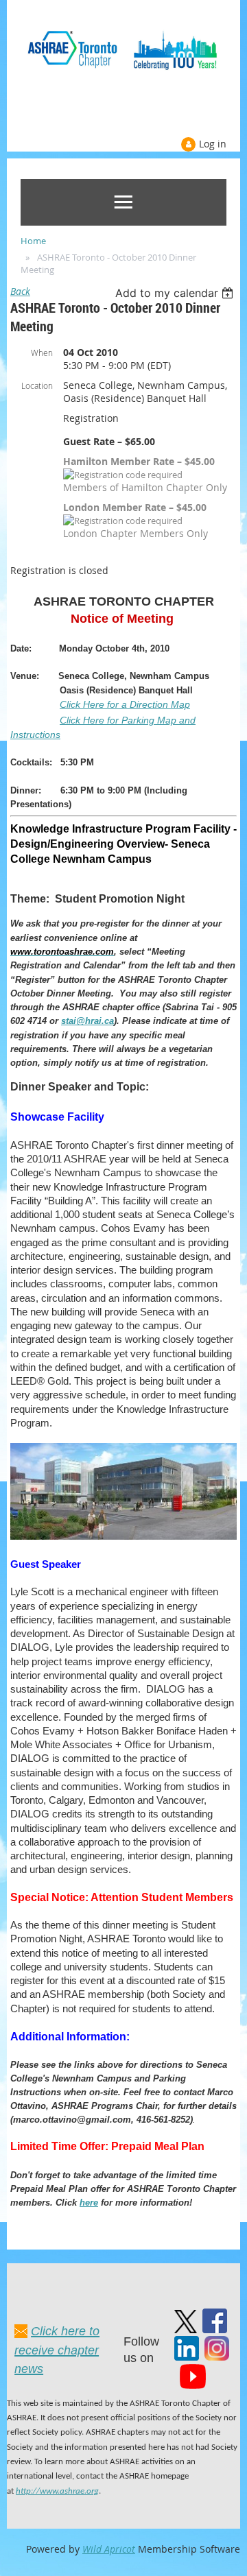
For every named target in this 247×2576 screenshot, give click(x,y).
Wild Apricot (109, 2549)
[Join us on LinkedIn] (187, 2357)
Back (20, 291)
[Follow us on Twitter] (186, 2329)
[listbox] (176, 293)
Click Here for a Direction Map (125, 704)
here (89, 2203)
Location (37, 385)
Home (33, 241)
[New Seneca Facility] (123, 1536)
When (42, 353)
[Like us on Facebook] (215, 2329)
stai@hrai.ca (87, 1021)
